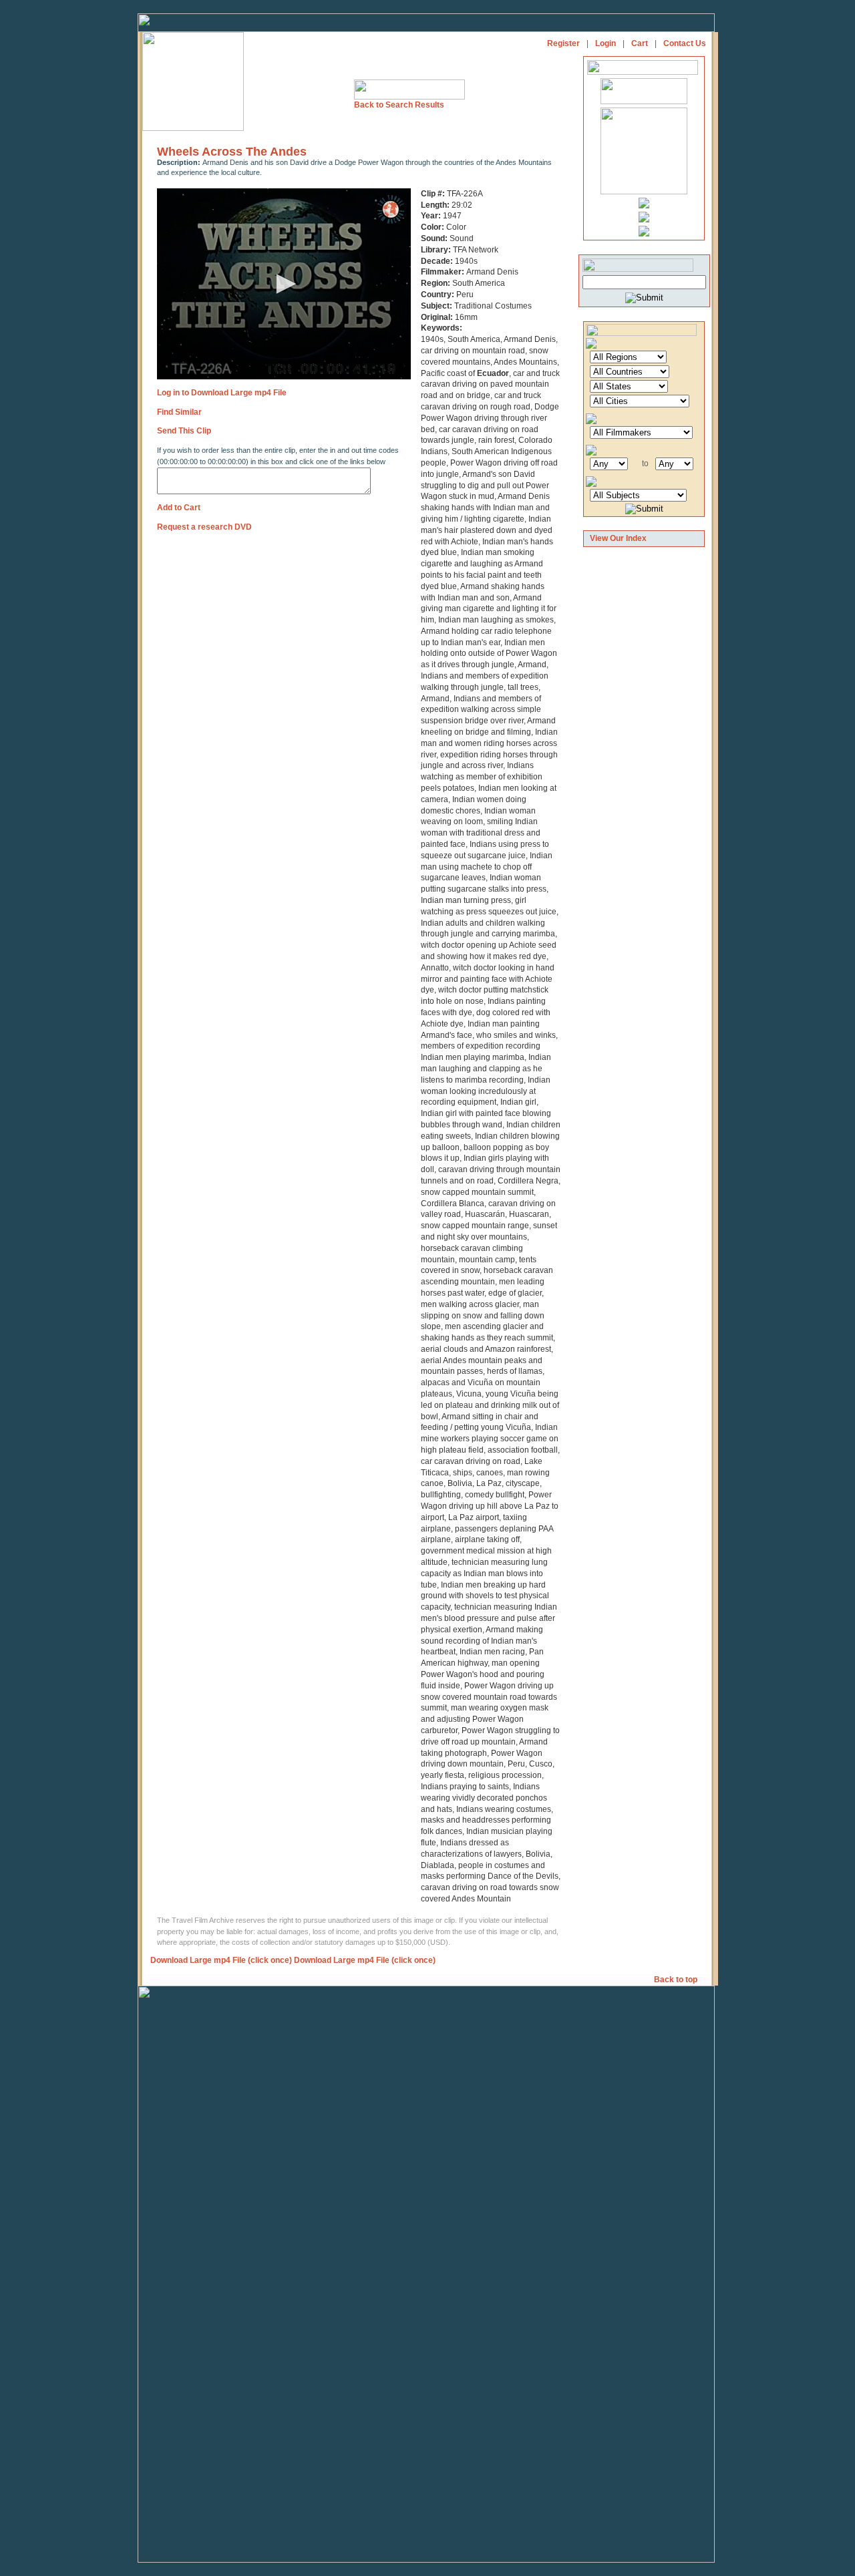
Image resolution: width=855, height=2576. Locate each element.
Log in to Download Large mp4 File (222, 393)
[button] (284, 284)
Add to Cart (179, 508)
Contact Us (685, 43)
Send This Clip (184, 431)
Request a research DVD (204, 527)
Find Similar (179, 412)
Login (606, 43)
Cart (640, 43)
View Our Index (618, 538)
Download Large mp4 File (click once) (221, 1960)
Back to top (677, 1980)
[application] (284, 284)
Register (563, 43)
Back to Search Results (399, 105)
